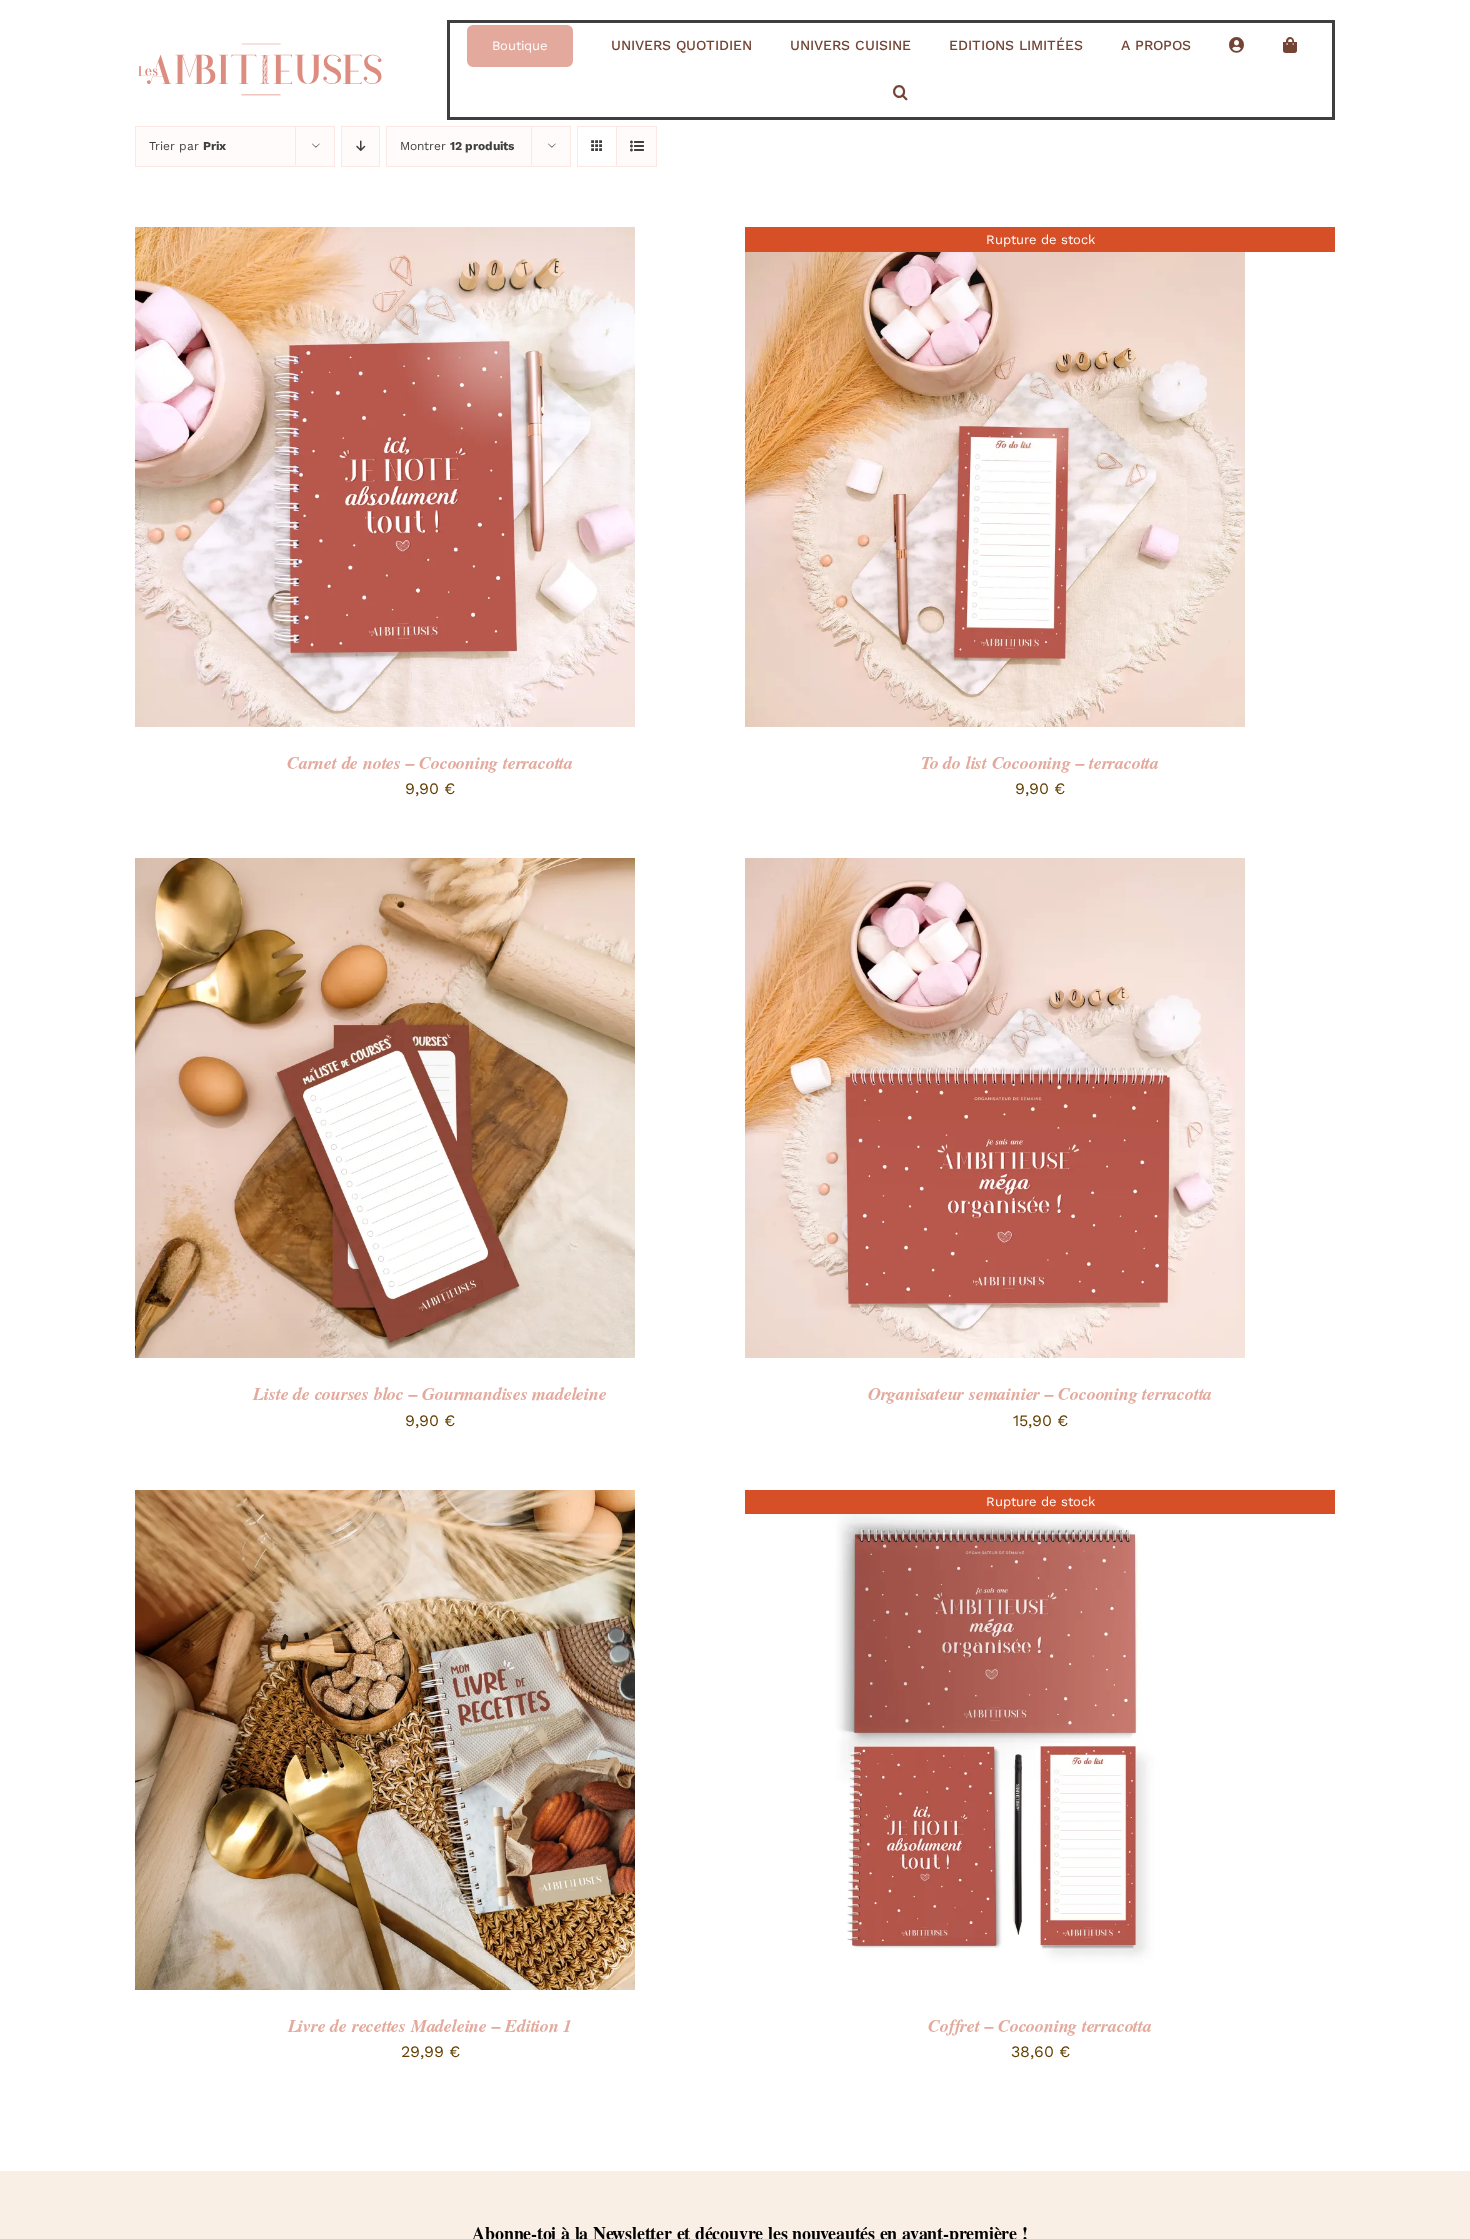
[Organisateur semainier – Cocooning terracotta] (995, 871)
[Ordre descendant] (360, 146)
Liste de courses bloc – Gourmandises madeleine (429, 1393)
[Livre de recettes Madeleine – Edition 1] (385, 1503)
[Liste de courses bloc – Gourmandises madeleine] (385, 871)
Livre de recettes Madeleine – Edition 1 (430, 2025)
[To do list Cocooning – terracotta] (995, 240)
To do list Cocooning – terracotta (1040, 762)
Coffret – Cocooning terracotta (1040, 2025)
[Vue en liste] (636, 146)
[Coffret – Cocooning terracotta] (995, 1503)
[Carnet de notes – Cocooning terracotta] (385, 240)
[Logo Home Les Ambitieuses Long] (260, 35)
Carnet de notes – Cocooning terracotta (430, 762)
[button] (900, 93)
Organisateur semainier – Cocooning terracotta (1040, 1393)
